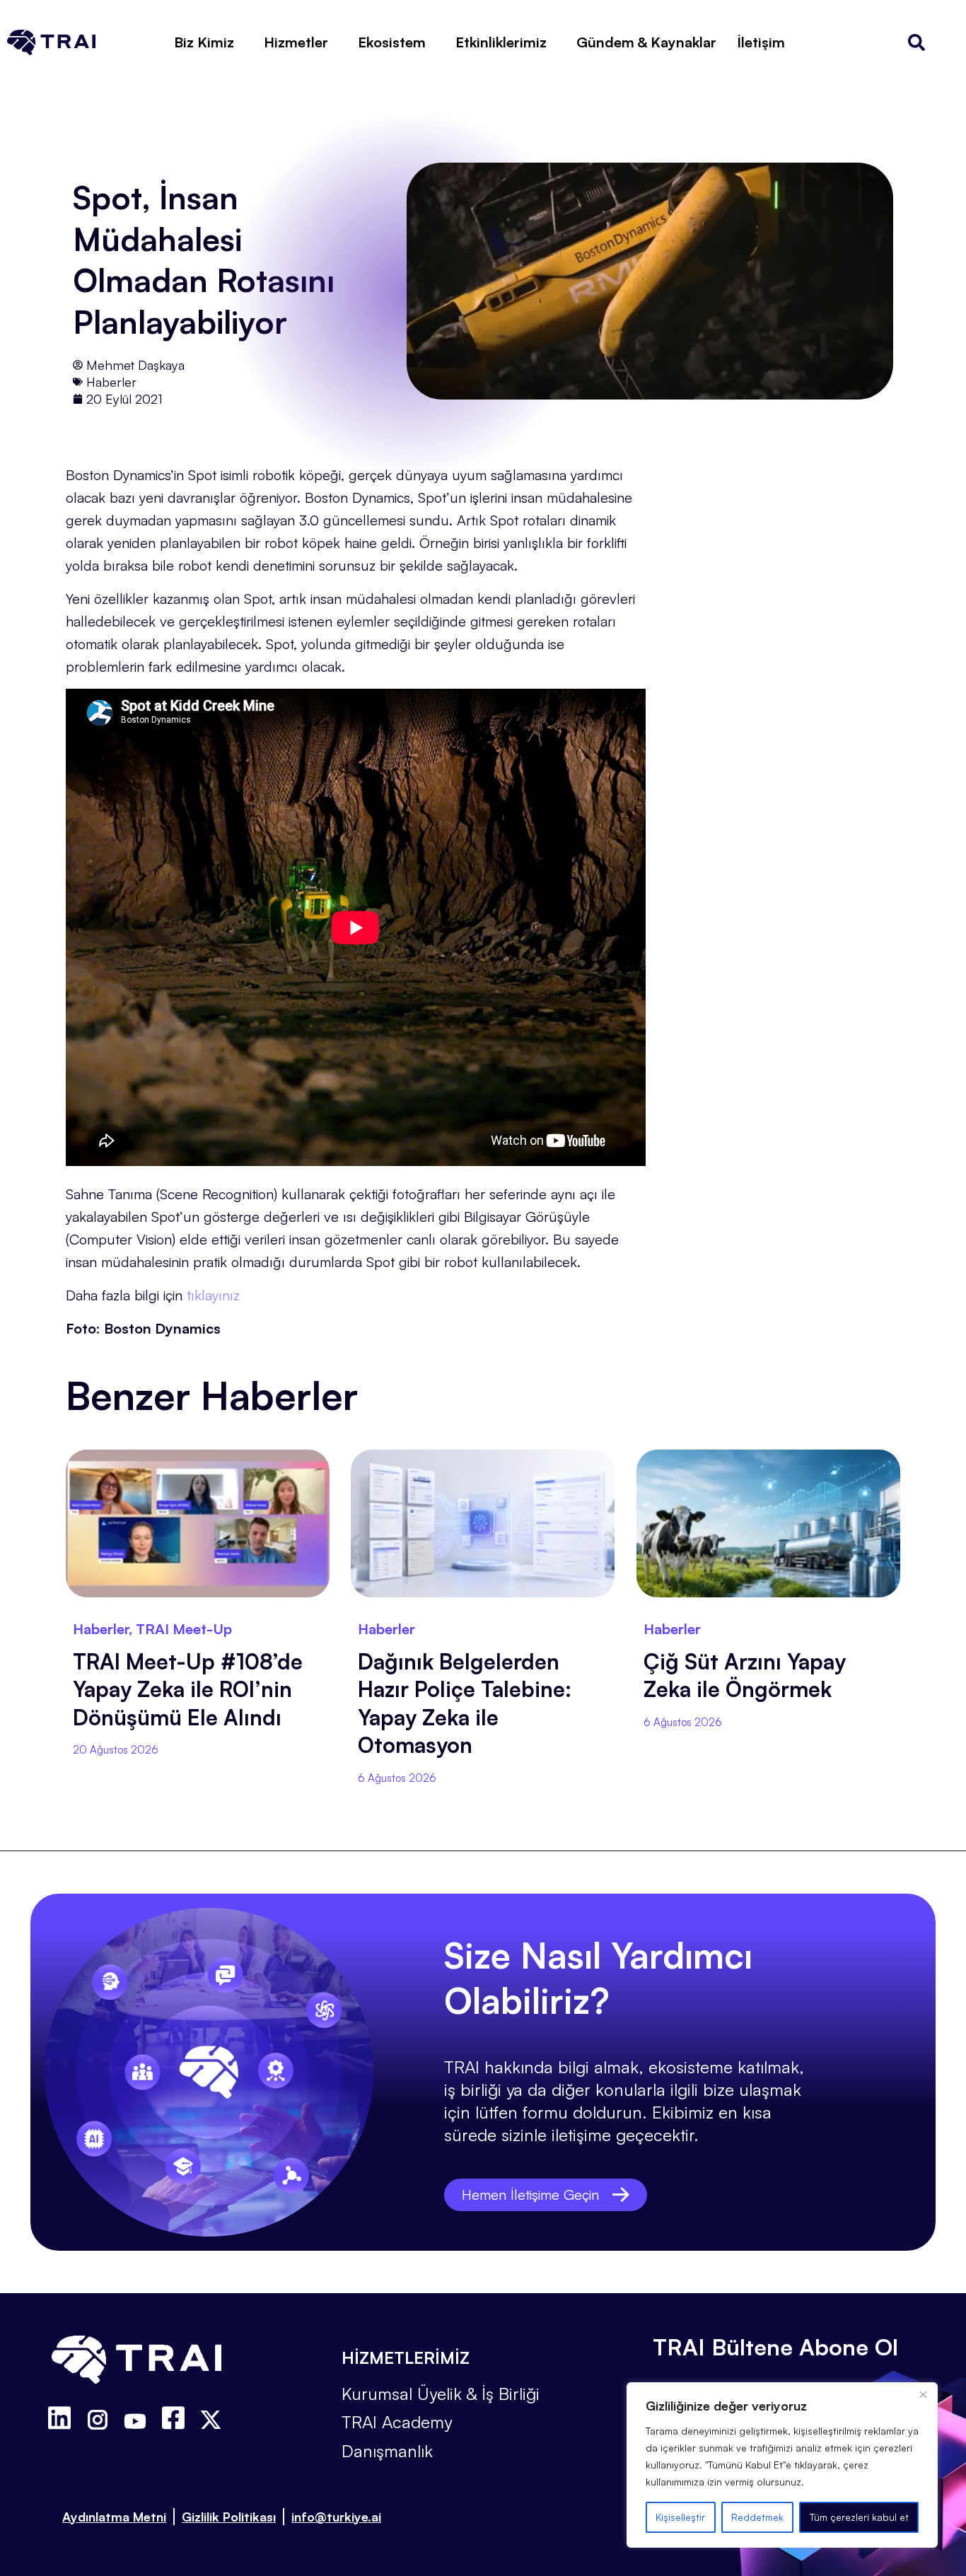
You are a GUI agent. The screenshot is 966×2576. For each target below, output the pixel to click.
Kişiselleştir (680, 2517)
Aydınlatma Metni (114, 2517)
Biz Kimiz (204, 42)
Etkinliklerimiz (501, 42)
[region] (782, 2465)
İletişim (761, 42)
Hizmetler (296, 42)
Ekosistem (392, 42)
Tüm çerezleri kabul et (859, 2517)
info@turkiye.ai (336, 2517)
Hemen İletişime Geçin (530, 2195)
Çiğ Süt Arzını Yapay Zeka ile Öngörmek (745, 1675)
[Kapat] (923, 2394)
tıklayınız (213, 1295)
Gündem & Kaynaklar (646, 42)
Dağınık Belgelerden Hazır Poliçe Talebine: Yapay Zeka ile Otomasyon (465, 1703)
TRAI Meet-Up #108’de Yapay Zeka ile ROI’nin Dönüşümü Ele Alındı (188, 1689)
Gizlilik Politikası (229, 2517)
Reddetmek (757, 2517)
